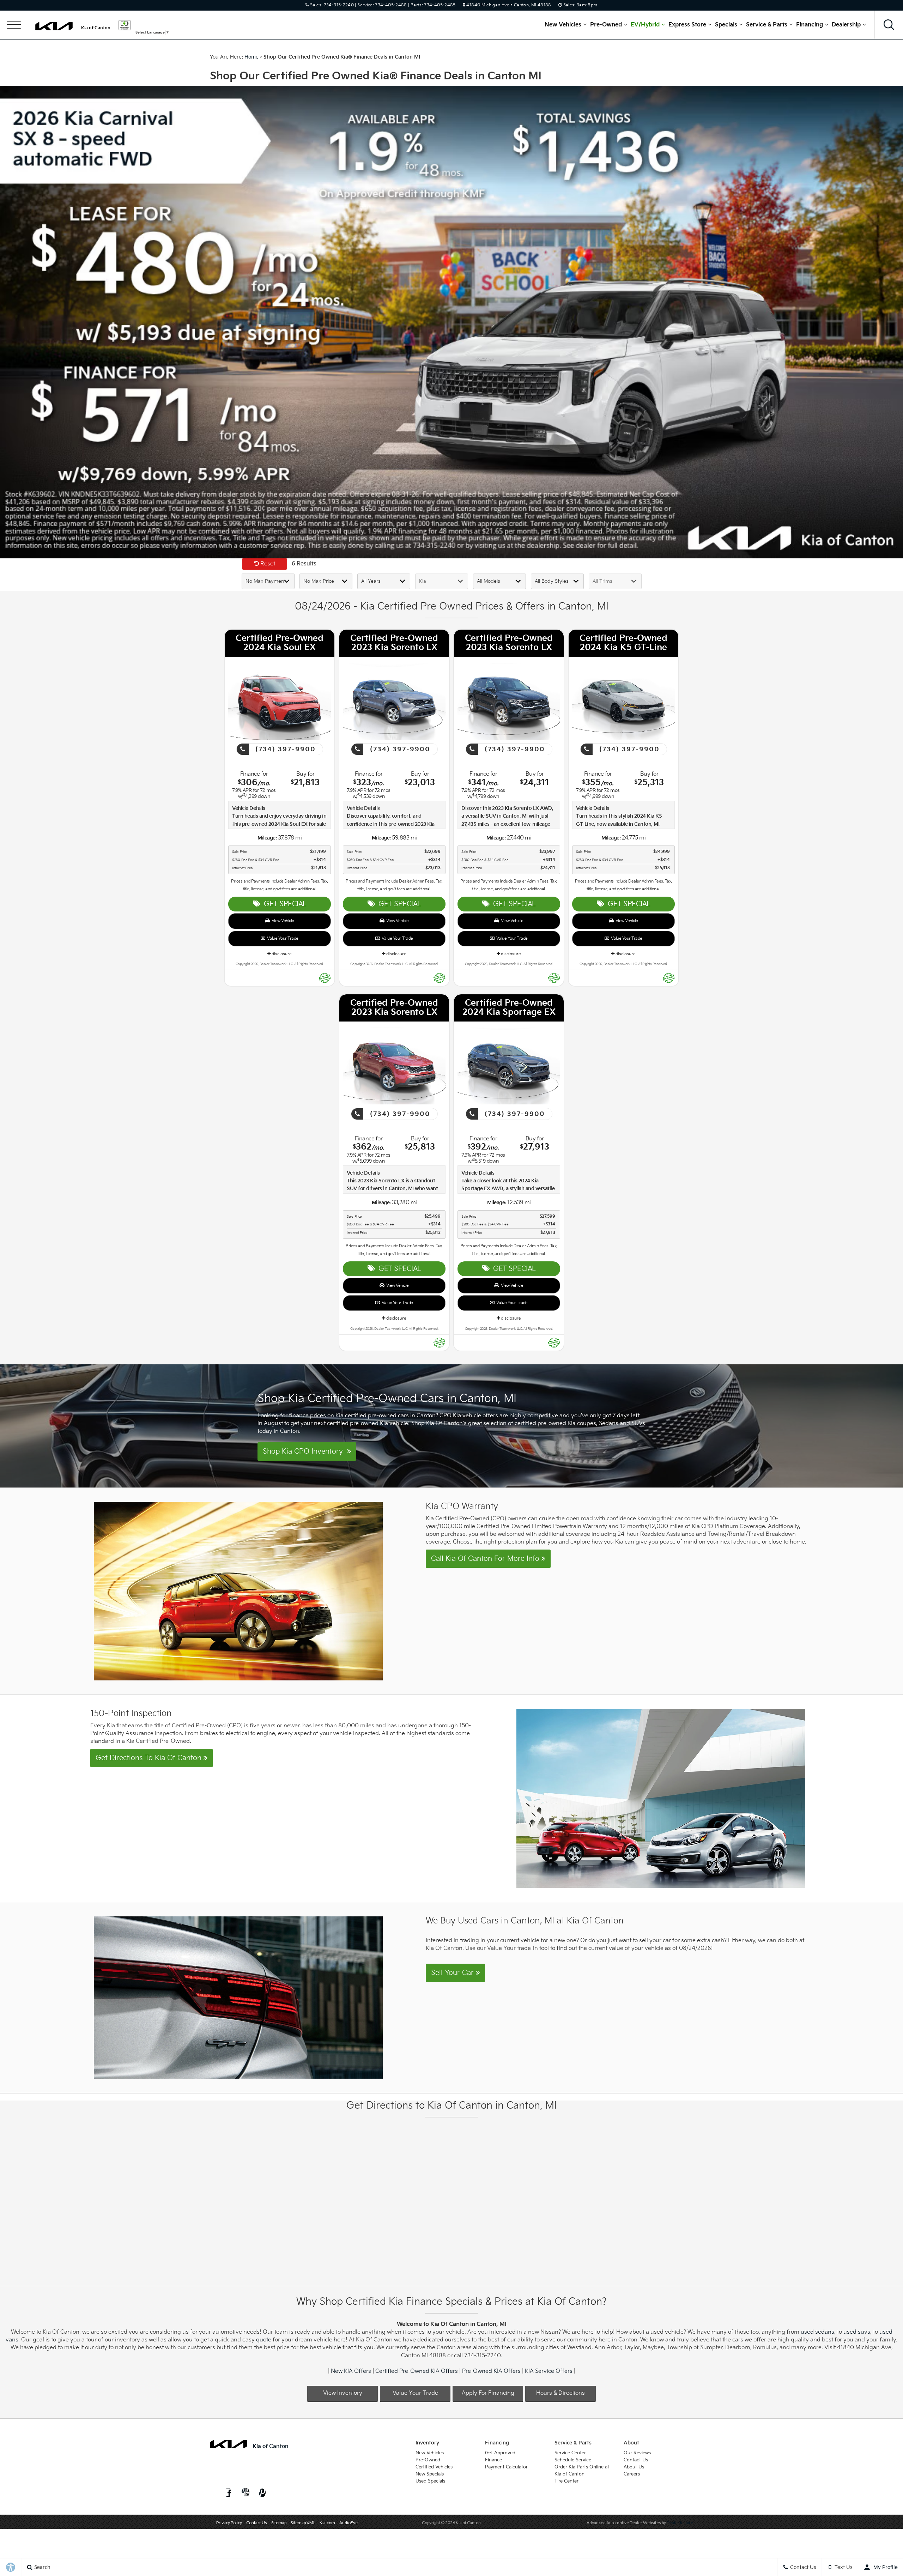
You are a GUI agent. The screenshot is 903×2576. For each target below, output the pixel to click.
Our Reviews (637, 2453)
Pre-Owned (606, 25)
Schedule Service (573, 2460)
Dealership (846, 25)
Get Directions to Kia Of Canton (150, 1758)
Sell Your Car (453, 1973)
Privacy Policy (229, 2523)
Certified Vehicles (434, 2467)
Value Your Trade (282, 938)
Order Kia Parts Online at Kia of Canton (582, 2471)
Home (251, 57)
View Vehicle (282, 921)
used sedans (817, 2332)
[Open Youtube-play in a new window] (246, 2493)
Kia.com (327, 2523)
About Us (634, 2467)
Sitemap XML (303, 2523)
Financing (810, 25)
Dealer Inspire (680, 2523)
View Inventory (343, 2393)
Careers (632, 2474)
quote (264, 2340)
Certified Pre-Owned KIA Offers (417, 2371)
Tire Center (566, 2481)
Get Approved (500, 2453)
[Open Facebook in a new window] (228, 2493)
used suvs (857, 2332)
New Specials (430, 2474)
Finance (493, 2460)
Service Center (570, 2453)
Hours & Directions (560, 2393)
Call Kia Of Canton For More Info (486, 1559)
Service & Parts (767, 25)
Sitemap (279, 2523)
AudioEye (349, 2523)
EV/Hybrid (645, 25)
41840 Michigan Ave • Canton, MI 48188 (509, 5)
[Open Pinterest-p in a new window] (262, 2493)
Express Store (687, 25)
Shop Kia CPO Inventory (305, 1451)
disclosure (281, 954)
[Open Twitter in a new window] (214, 2493)
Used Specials (430, 2481)
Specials (726, 25)
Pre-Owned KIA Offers (491, 2371)
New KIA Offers (351, 2371)
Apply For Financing (488, 2393)
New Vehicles (563, 25)
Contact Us (636, 2460)
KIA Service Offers (549, 2371)
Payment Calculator (506, 2467)
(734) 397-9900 (284, 749)
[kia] (54, 26)
